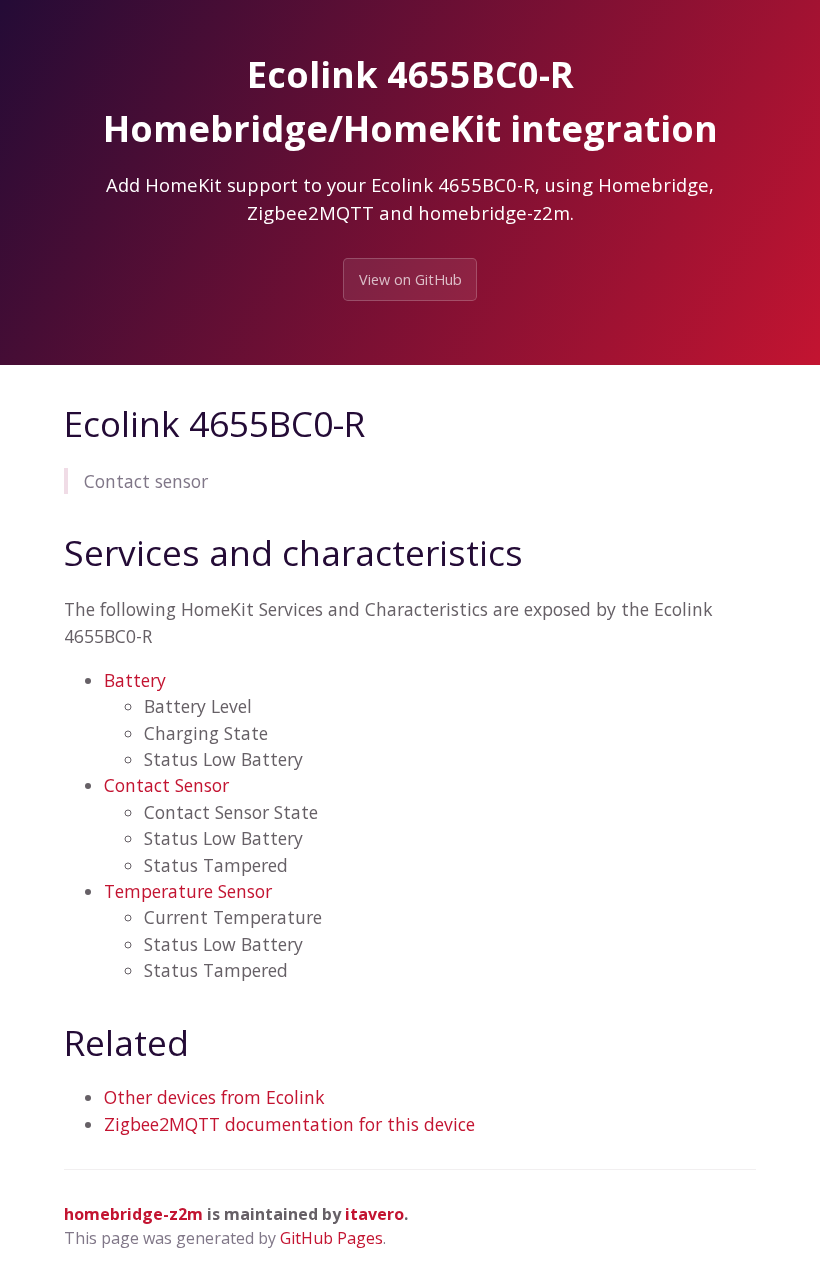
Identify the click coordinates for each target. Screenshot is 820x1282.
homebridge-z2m (133, 1214)
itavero (374, 1214)
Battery (135, 680)
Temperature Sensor (188, 891)
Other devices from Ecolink (214, 1097)
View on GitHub (410, 279)
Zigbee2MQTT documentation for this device (289, 1124)
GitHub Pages (331, 1238)
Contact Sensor (166, 785)
